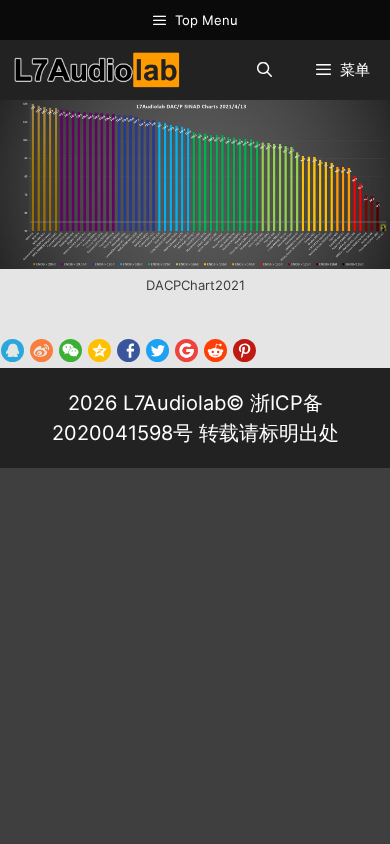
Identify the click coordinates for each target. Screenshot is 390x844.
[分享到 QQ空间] (99, 350)
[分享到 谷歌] (186, 350)
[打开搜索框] (263, 70)
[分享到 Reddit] (215, 350)
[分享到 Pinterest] (244, 350)
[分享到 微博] (41, 350)
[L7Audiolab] (96, 70)
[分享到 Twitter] (157, 350)
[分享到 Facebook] (128, 350)
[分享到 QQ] (12, 350)
